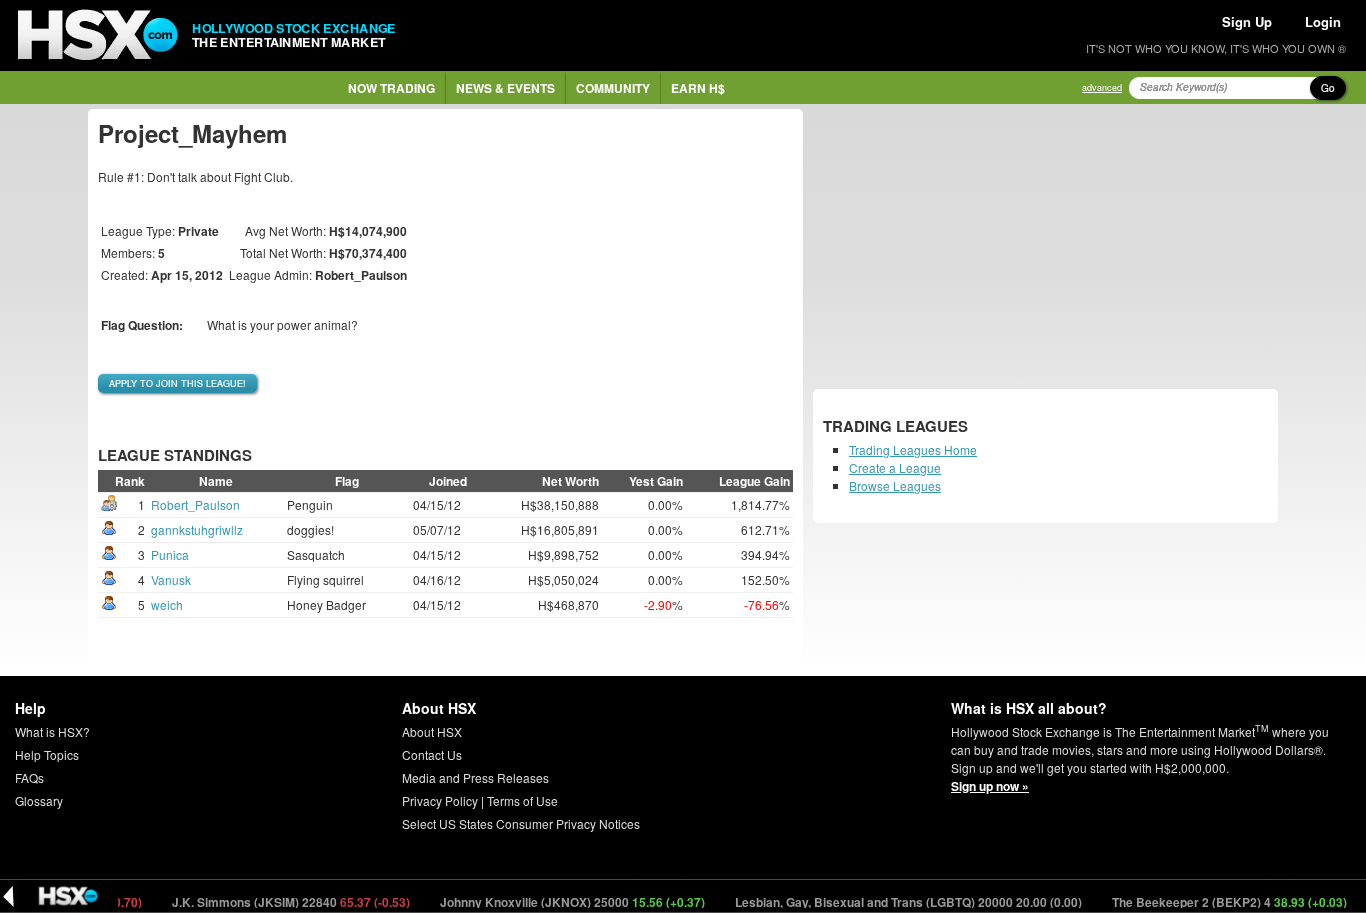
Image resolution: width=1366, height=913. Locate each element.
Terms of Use (522, 800)
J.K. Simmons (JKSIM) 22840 (276, 902)
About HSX (432, 731)
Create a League (895, 467)
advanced (1102, 87)
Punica (170, 554)
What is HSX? (52, 731)
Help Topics (47, 754)
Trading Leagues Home (913, 449)
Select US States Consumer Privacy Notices (521, 823)
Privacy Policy (440, 800)
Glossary (39, 800)
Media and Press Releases (475, 777)
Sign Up (1247, 21)
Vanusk (171, 579)
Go (1328, 88)
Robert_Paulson (195, 504)
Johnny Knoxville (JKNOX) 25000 (558, 902)
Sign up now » (990, 786)
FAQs (29, 777)
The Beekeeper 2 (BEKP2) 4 (1215, 902)
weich (167, 604)
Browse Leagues (895, 485)
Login (1323, 21)
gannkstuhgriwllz (197, 529)
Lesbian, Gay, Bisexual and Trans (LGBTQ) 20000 (894, 902)
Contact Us (432, 754)
